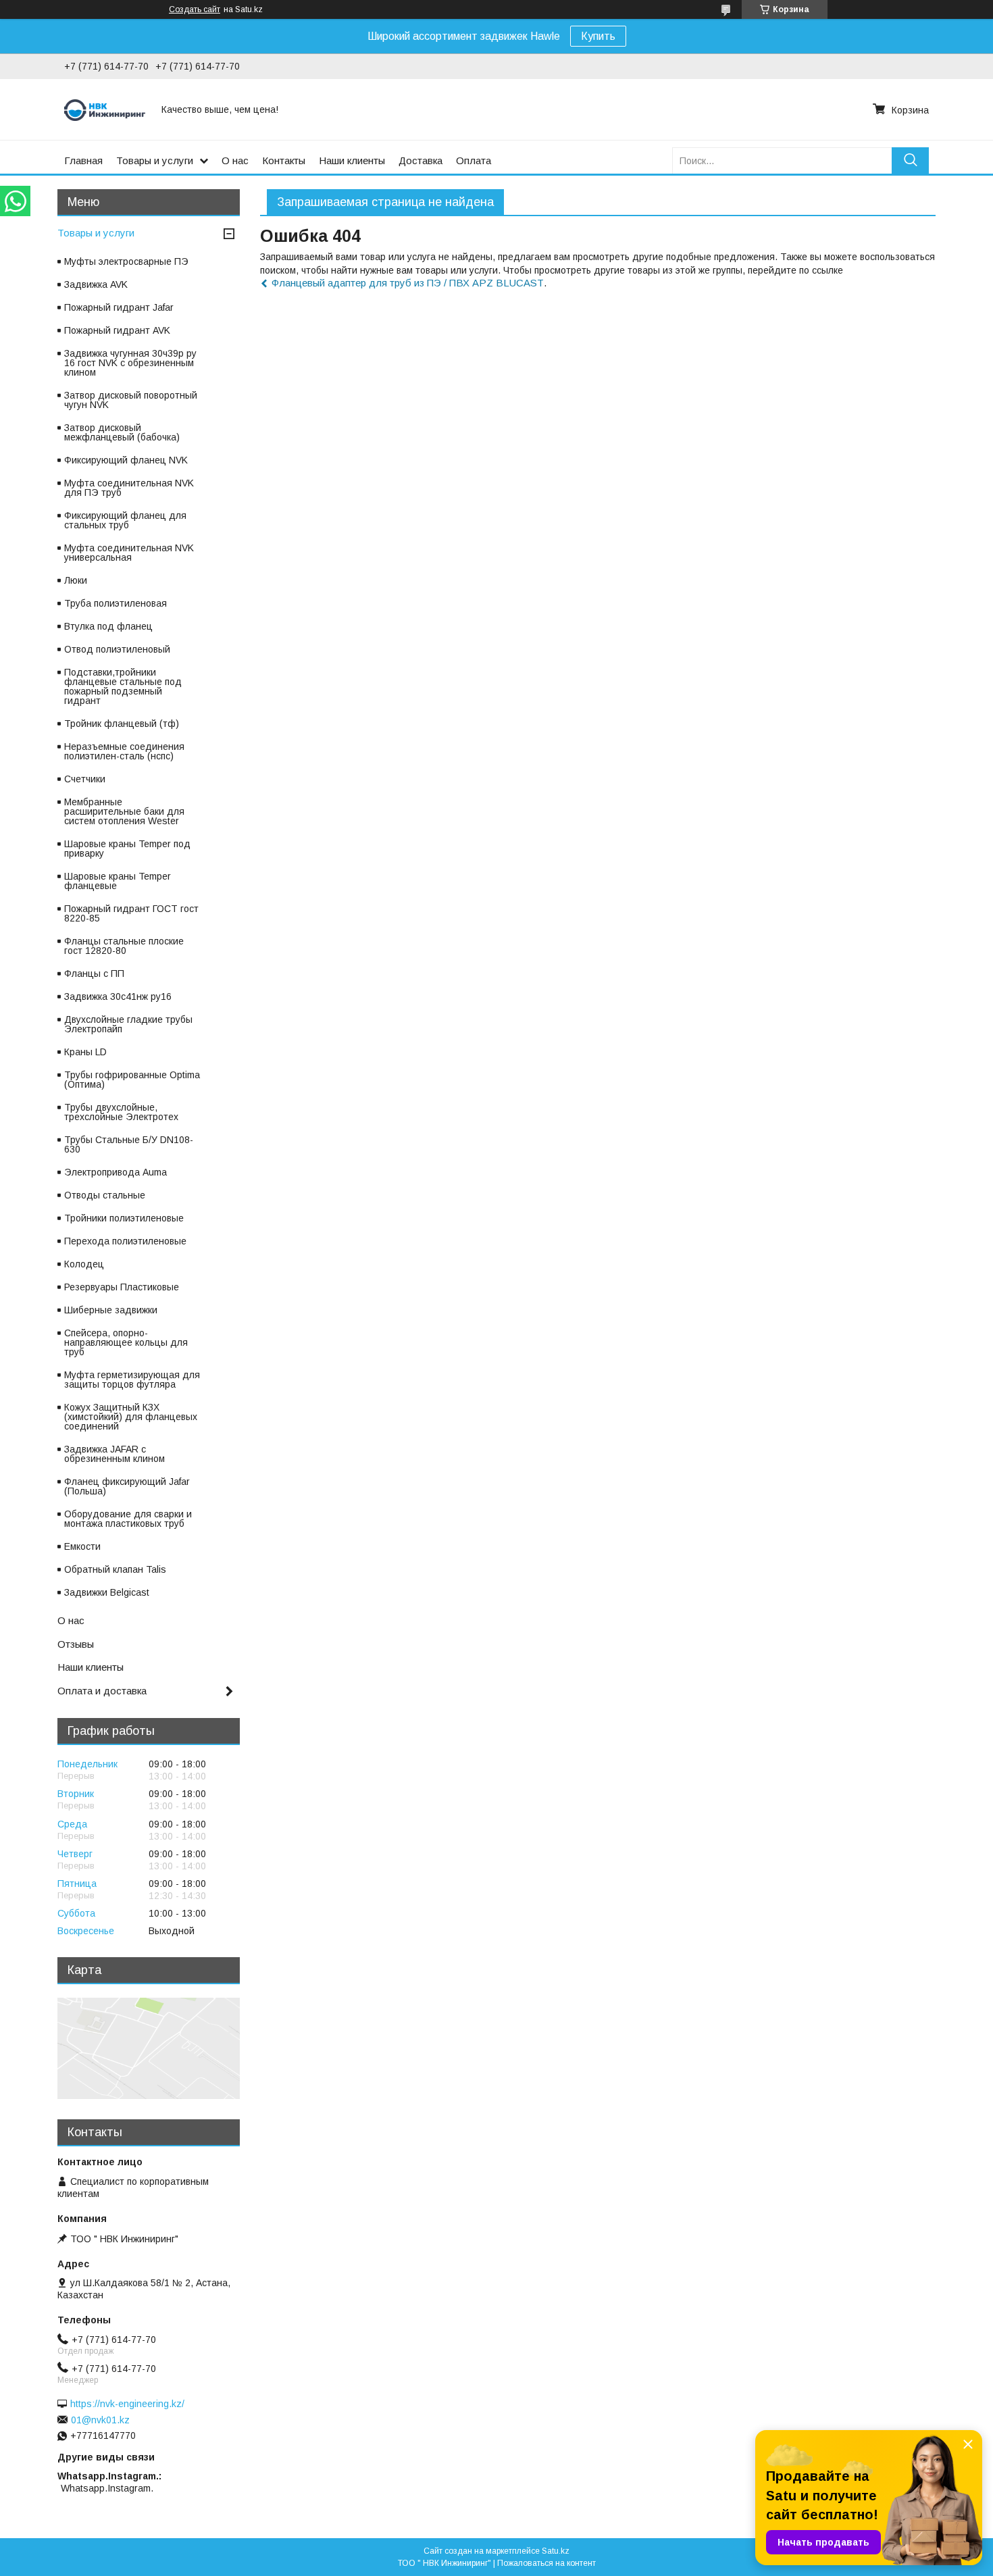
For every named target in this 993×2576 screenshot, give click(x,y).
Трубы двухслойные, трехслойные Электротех (121, 1112)
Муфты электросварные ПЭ (126, 261)
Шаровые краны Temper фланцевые (118, 881)
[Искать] (910, 160)
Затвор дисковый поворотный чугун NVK (131, 400)
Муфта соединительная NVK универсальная (129, 553)
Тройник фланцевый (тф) (122, 724)
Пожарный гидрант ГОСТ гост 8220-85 (131, 913)
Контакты (284, 160)
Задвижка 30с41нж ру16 (118, 996)
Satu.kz (556, 2551)
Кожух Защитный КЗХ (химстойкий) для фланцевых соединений (131, 1417)
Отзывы (76, 1644)
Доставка (421, 160)
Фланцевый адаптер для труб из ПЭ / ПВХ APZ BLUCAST (408, 283)
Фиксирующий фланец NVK (126, 460)
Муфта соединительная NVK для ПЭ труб (129, 488)
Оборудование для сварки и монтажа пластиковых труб (128, 1519)
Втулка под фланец (108, 626)
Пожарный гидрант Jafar (119, 307)
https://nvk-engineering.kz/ (127, 2404)
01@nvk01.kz (100, 2420)
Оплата (474, 160)
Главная (83, 160)
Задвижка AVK (96, 284)
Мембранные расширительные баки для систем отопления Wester (124, 811)
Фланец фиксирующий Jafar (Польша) (127, 1486)
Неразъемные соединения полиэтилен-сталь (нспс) (124, 751)
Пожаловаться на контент (546, 2563)
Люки (76, 580)
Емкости (82, 1546)
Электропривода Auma (116, 1172)
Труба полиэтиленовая (116, 603)
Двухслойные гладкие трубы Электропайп (128, 1024)
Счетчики (85, 779)
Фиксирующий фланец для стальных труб (125, 520)
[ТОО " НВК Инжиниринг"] (105, 109)
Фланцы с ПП (94, 974)
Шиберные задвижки (111, 1310)
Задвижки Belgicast (107, 1592)
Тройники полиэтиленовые (124, 1218)
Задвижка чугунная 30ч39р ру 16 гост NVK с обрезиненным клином (130, 363)
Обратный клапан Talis (115, 1569)
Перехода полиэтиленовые (125, 1241)
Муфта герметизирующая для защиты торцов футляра (132, 1380)
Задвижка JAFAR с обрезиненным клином (114, 1454)
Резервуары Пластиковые (122, 1287)
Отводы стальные (105, 1195)
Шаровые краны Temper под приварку (127, 849)
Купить (598, 36)
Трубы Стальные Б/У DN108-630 (129, 1144)
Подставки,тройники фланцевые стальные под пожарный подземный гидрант (123, 686)
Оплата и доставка (102, 1691)
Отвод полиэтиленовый (117, 649)
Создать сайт (195, 9)
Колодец (84, 1264)
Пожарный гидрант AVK (117, 330)
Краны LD (85, 1052)
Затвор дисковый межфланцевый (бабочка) (122, 432)
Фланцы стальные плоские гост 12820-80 (124, 946)
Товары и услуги (155, 160)
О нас (235, 160)
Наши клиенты (352, 160)
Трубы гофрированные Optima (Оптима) (132, 1080)
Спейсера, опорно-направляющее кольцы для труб (126, 1342)
